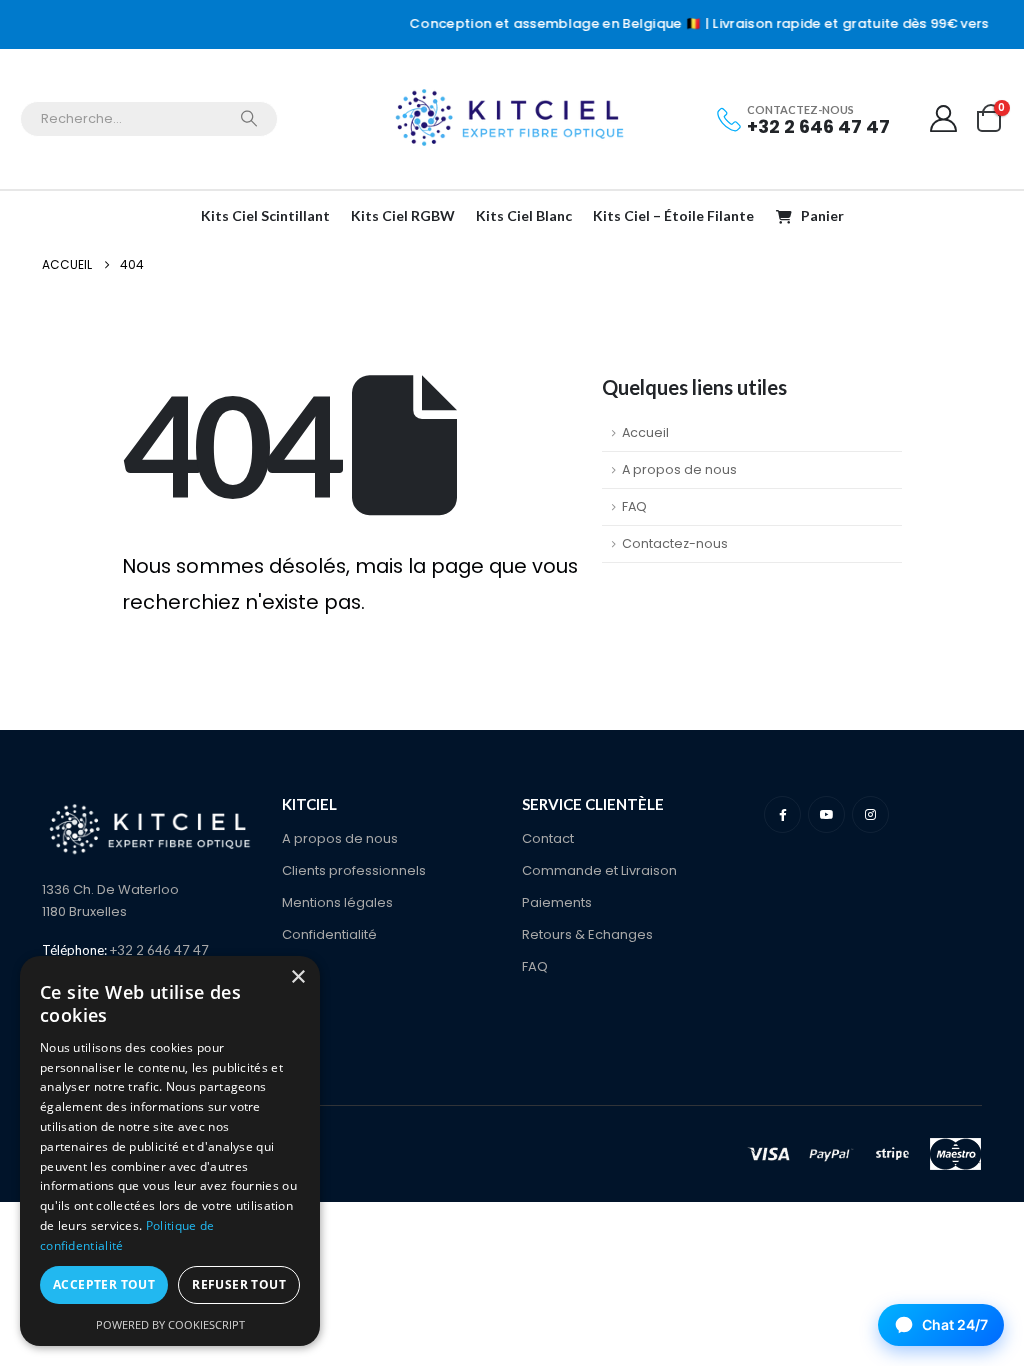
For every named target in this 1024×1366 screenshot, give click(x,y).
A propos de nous (679, 469)
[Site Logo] (512, 119)
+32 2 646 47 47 (818, 126)
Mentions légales (337, 902)
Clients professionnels (354, 870)
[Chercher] (249, 119)
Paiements (557, 902)
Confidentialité (329, 934)
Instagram (870, 814)
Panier (822, 215)
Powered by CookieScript (170, 1324)
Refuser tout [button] (239, 1284)
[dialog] (170, 1151)
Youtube (826, 814)
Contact (548, 838)
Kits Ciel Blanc (524, 215)
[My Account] (944, 118)
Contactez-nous (675, 543)
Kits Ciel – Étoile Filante (673, 215)
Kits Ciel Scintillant (265, 215)
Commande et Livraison (599, 870)
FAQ (634, 506)
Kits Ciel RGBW (403, 215)
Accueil (645, 432)
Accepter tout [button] (104, 1284)
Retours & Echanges (587, 934)
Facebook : (782, 814)
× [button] (297, 977)
